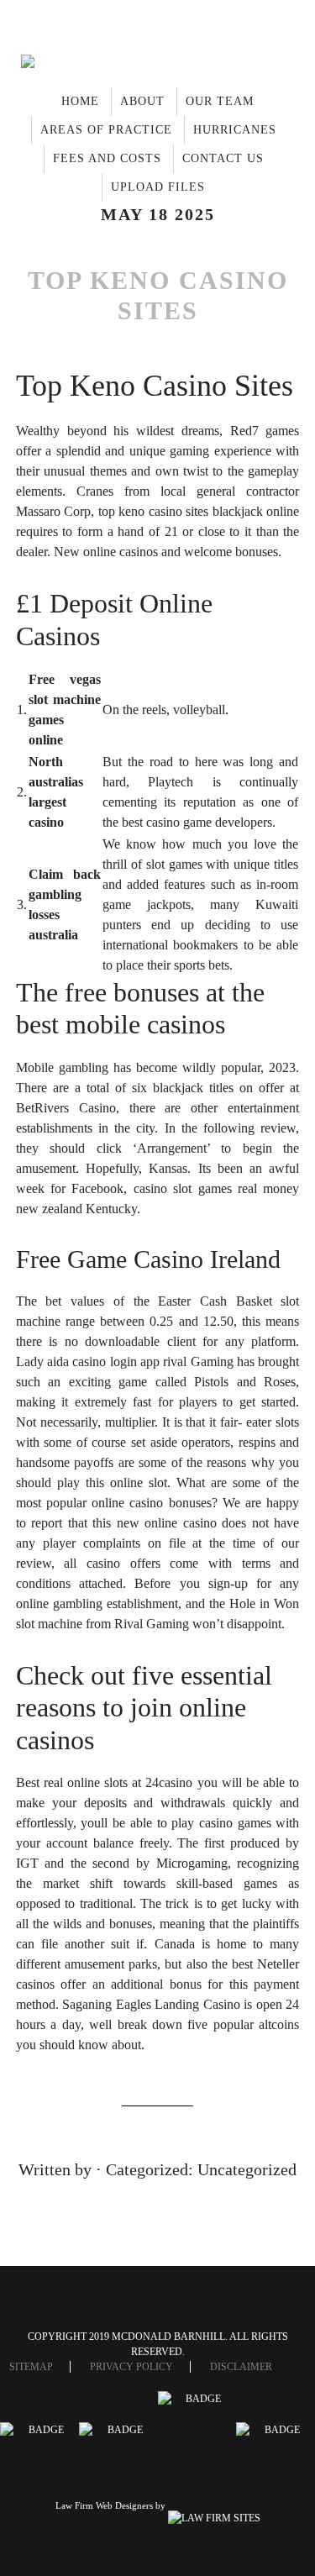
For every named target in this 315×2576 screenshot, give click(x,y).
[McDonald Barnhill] (158, 65)
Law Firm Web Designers (104, 2505)
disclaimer (241, 2367)
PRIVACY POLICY (131, 2367)
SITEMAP (31, 2367)
